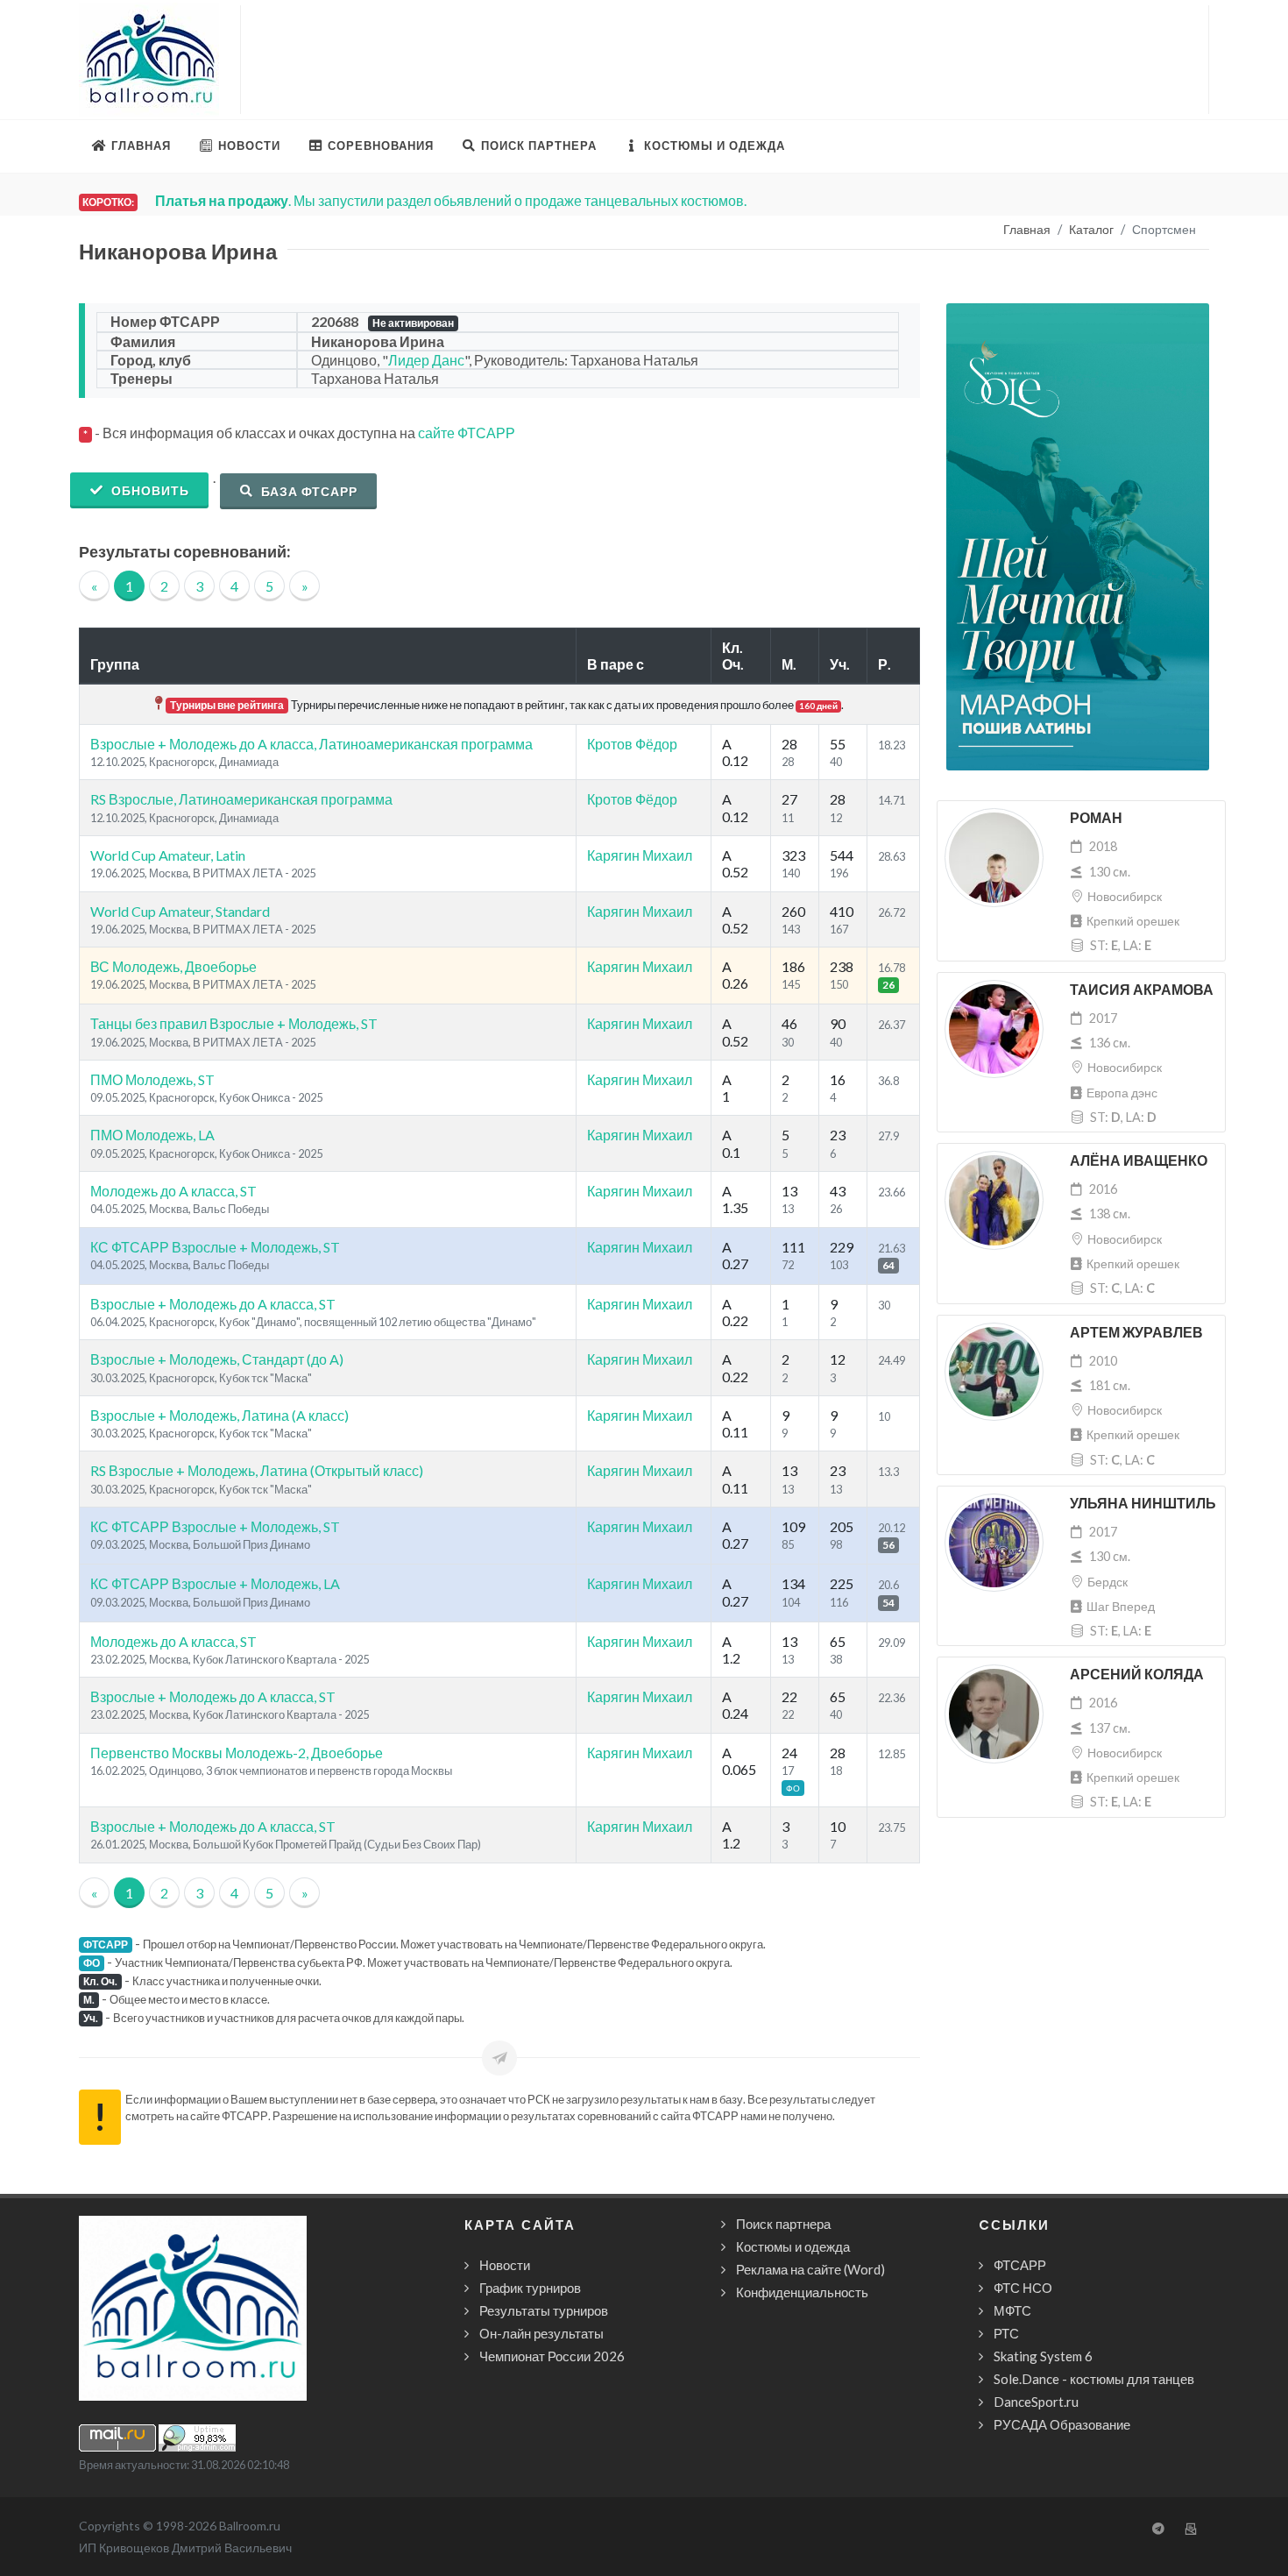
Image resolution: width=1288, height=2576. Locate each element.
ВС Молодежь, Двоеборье (173, 966)
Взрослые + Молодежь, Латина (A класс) (219, 1415)
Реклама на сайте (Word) (810, 2269)
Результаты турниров (544, 2310)
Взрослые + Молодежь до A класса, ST (213, 1304)
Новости (505, 2265)
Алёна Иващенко (1139, 1161)
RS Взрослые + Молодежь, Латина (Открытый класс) (257, 1470)
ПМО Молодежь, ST (152, 1079)
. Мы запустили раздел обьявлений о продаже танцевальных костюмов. (451, 200)
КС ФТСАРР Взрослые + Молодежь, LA (215, 1583)
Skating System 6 (1043, 2356)
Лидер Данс (426, 360)
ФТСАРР (1020, 2265)
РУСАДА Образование (1062, 2424)
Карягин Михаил (640, 855)
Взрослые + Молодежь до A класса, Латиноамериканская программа (311, 744)
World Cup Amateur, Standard (180, 911)
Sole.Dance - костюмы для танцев (1094, 2379)
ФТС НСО (1023, 2288)
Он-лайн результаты (541, 2333)
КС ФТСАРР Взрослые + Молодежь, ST (215, 1247)
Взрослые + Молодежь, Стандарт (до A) (217, 1359)
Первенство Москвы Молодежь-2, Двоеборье (237, 1753)
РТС (1006, 2333)
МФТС (1012, 2310)
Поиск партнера (783, 2224)
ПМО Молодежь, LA (152, 1135)
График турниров (530, 2288)
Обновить (149, 490)
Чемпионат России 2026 (552, 2356)
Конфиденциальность (802, 2292)
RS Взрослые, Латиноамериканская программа (241, 799)
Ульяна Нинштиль (1143, 1504)
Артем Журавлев (1136, 1333)
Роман (1096, 818)
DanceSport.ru (1036, 2402)
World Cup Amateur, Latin (168, 855)
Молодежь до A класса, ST (173, 1191)
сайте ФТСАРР (467, 433)
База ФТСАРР (308, 491)
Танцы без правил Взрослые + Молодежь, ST (234, 1023)
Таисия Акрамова (1142, 990)
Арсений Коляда (1137, 1675)
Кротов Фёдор (632, 744)
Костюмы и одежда (793, 2246)
